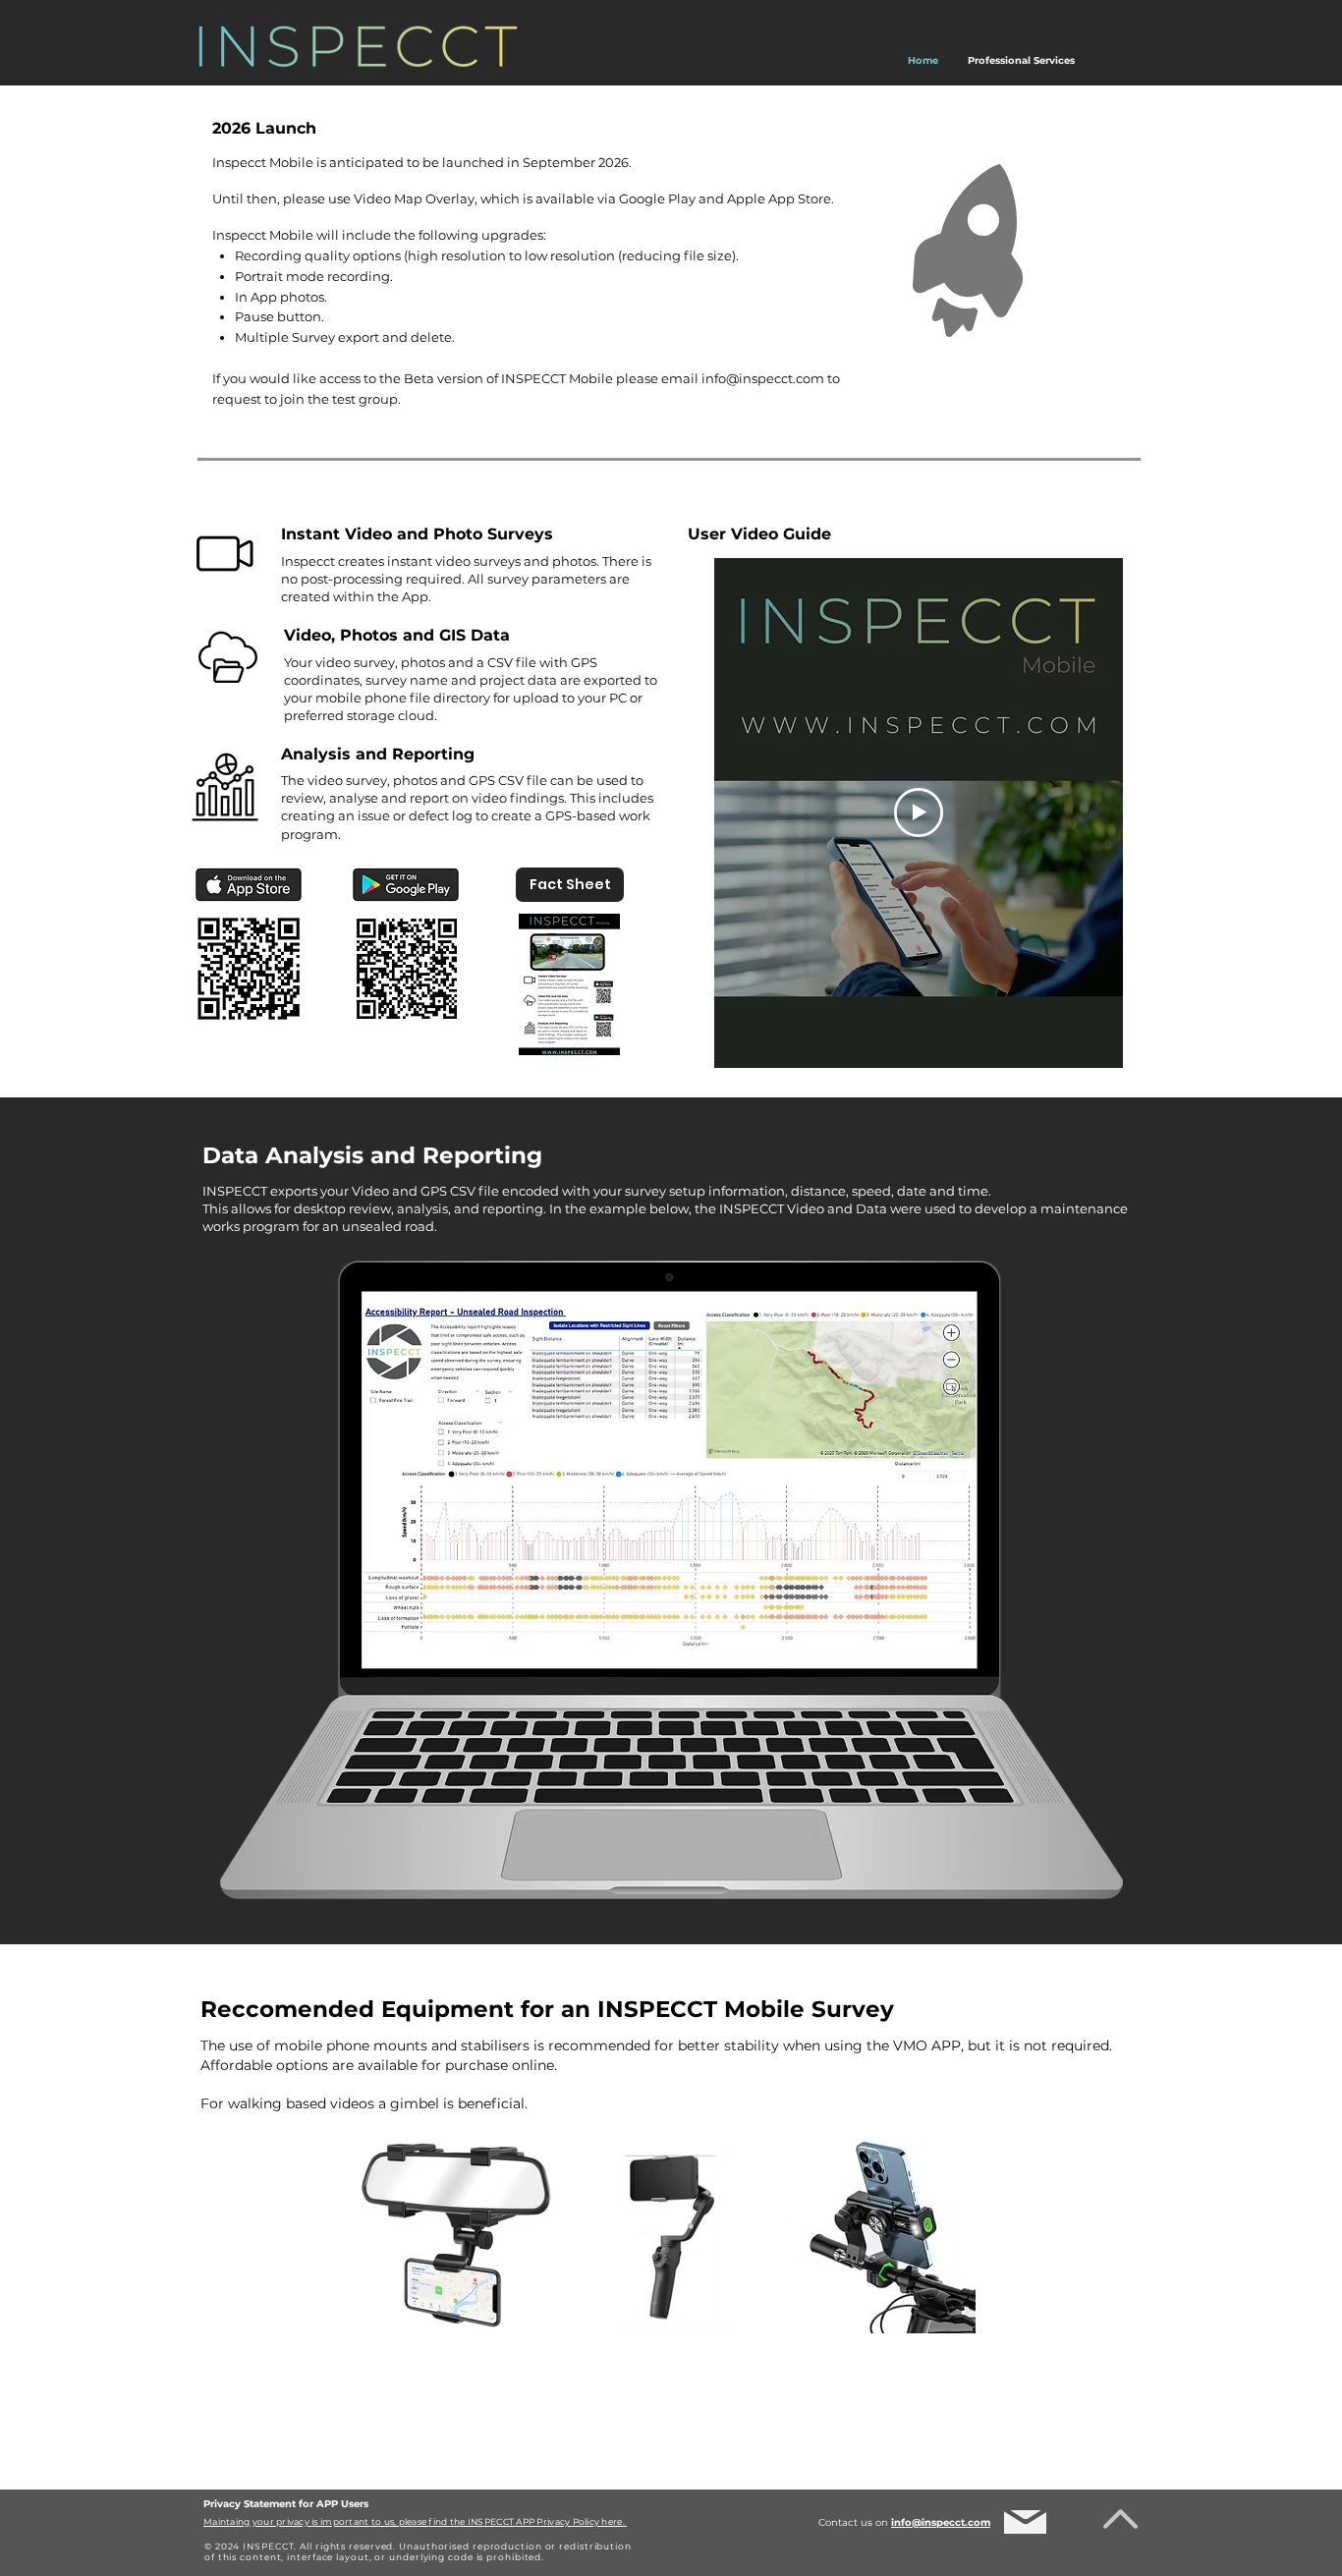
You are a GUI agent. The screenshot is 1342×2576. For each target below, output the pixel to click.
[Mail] (1025, 2522)
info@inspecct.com (763, 378)
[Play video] (919, 812)
